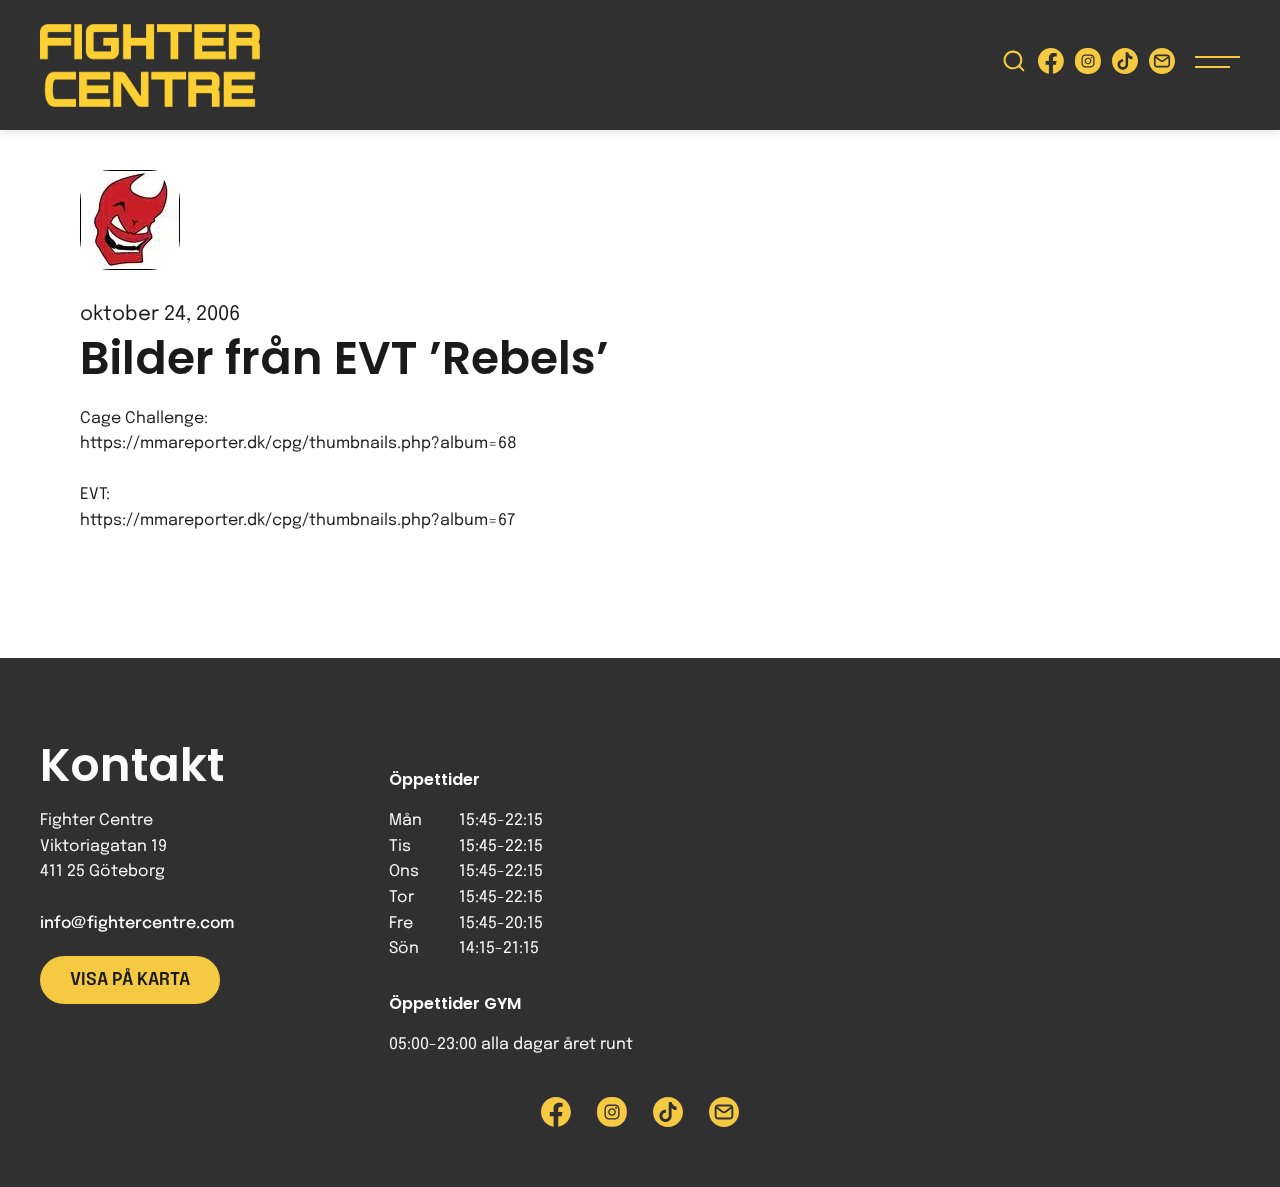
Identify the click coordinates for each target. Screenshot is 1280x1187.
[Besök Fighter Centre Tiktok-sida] (1125, 65)
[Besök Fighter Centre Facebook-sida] (1051, 65)
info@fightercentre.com (137, 923)
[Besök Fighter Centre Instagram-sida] (1088, 65)
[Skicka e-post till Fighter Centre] (1162, 65)
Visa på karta (130, 980)
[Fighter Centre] (150, 65)
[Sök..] (1014, 65)
